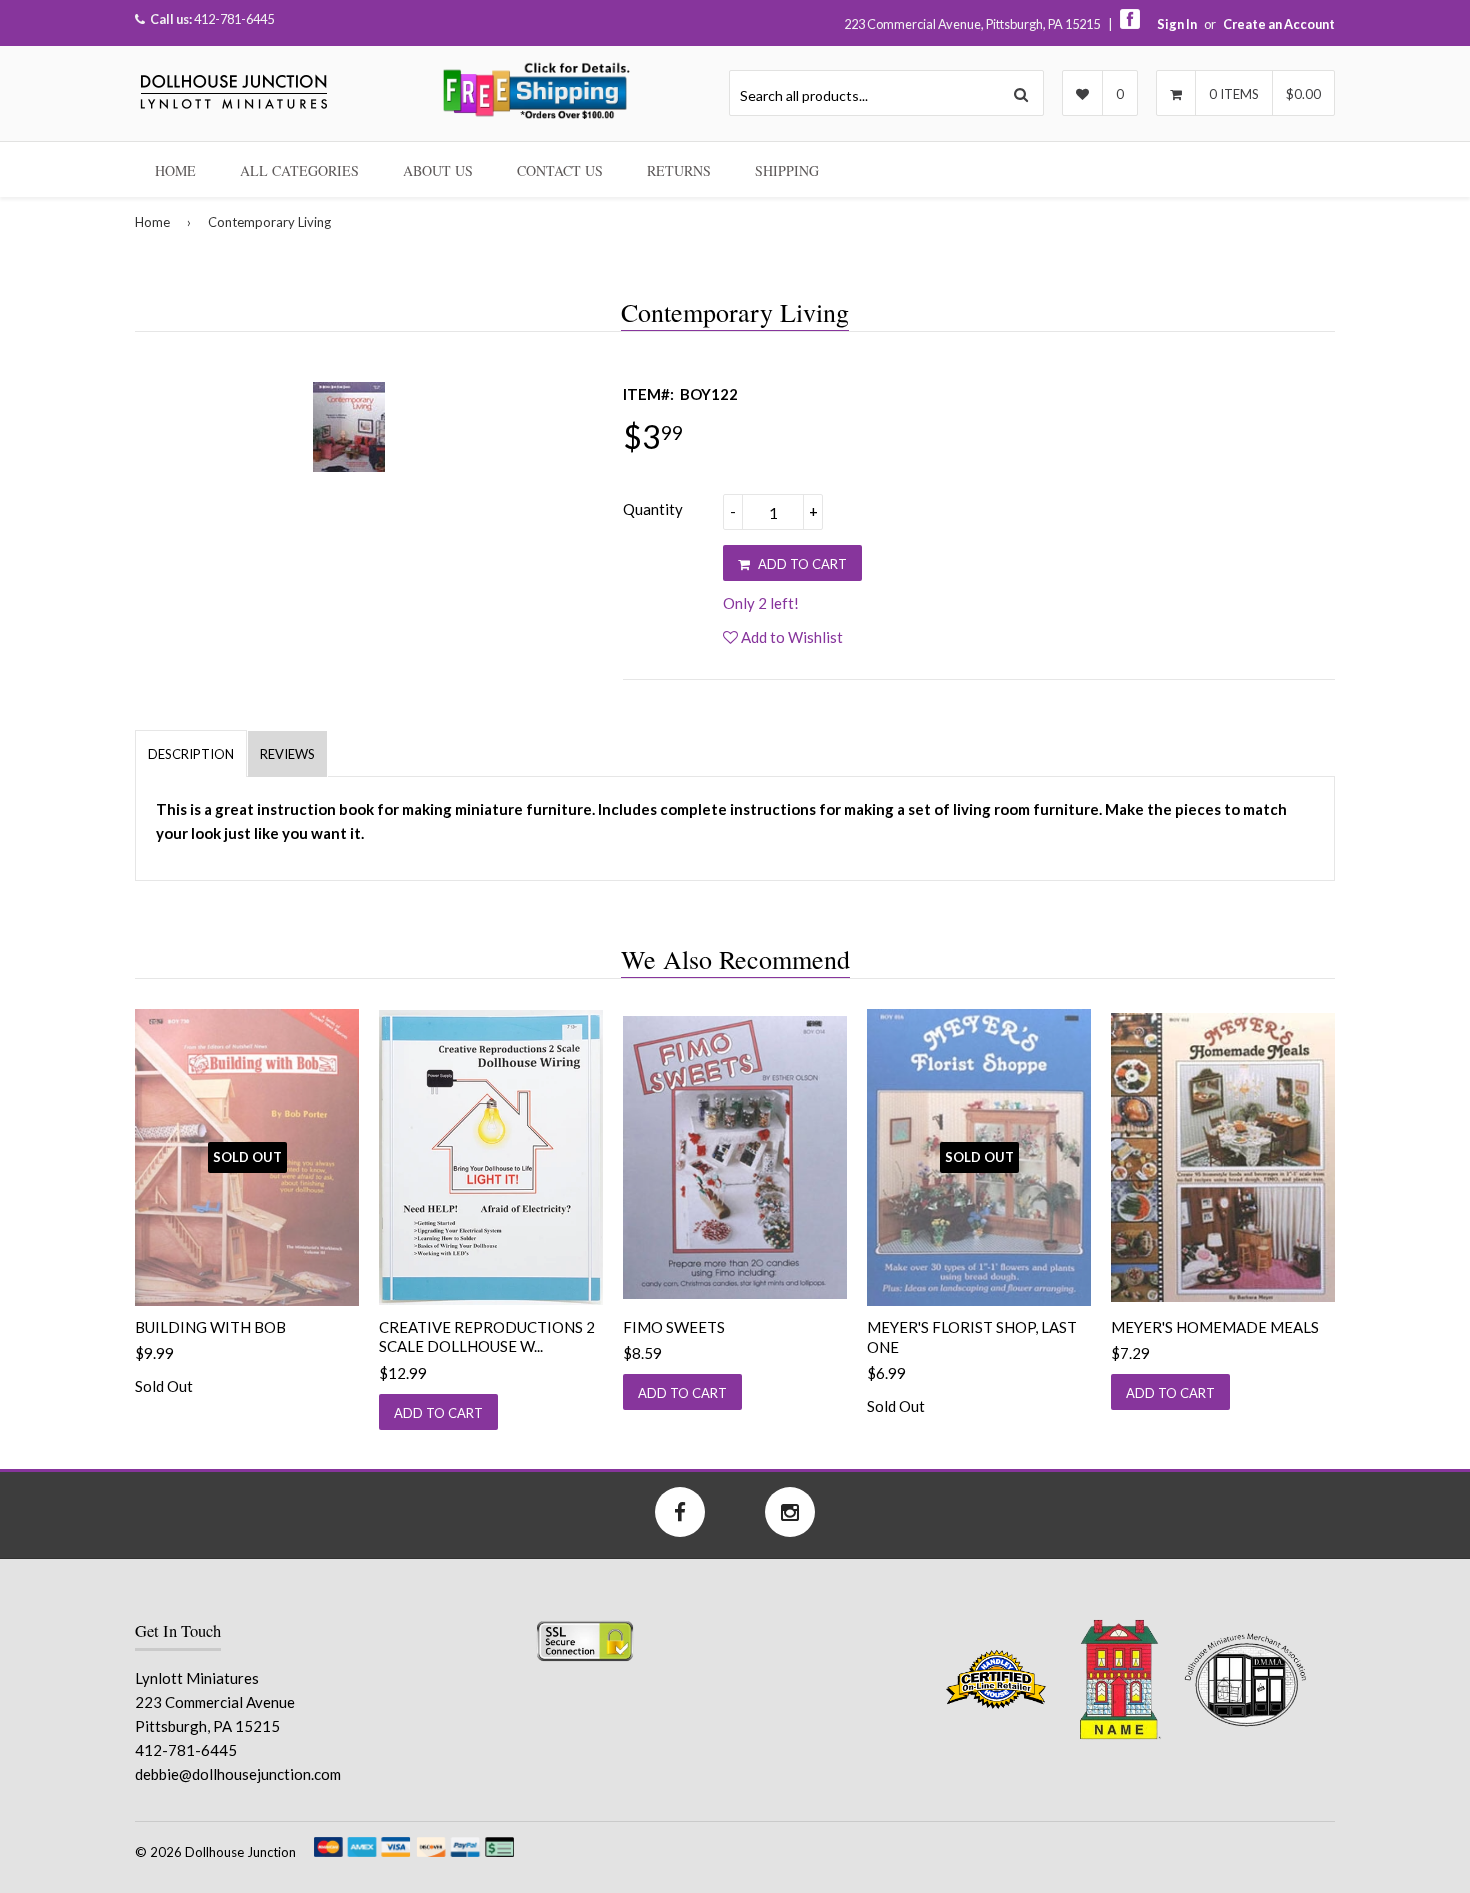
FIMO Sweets (674, 1327)
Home (175, 170)
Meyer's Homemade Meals (1215, 1327)
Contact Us (560, 170)
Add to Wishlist (790, 637)
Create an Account (1279, 24)
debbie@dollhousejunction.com (238, 1774)
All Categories (299, 170)
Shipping (787, 170)
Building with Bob (210, 1327)
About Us (438, 170)
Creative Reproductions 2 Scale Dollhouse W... (487, 1337)
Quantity (653, 509)
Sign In (1177, 24)
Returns (679, 170)
